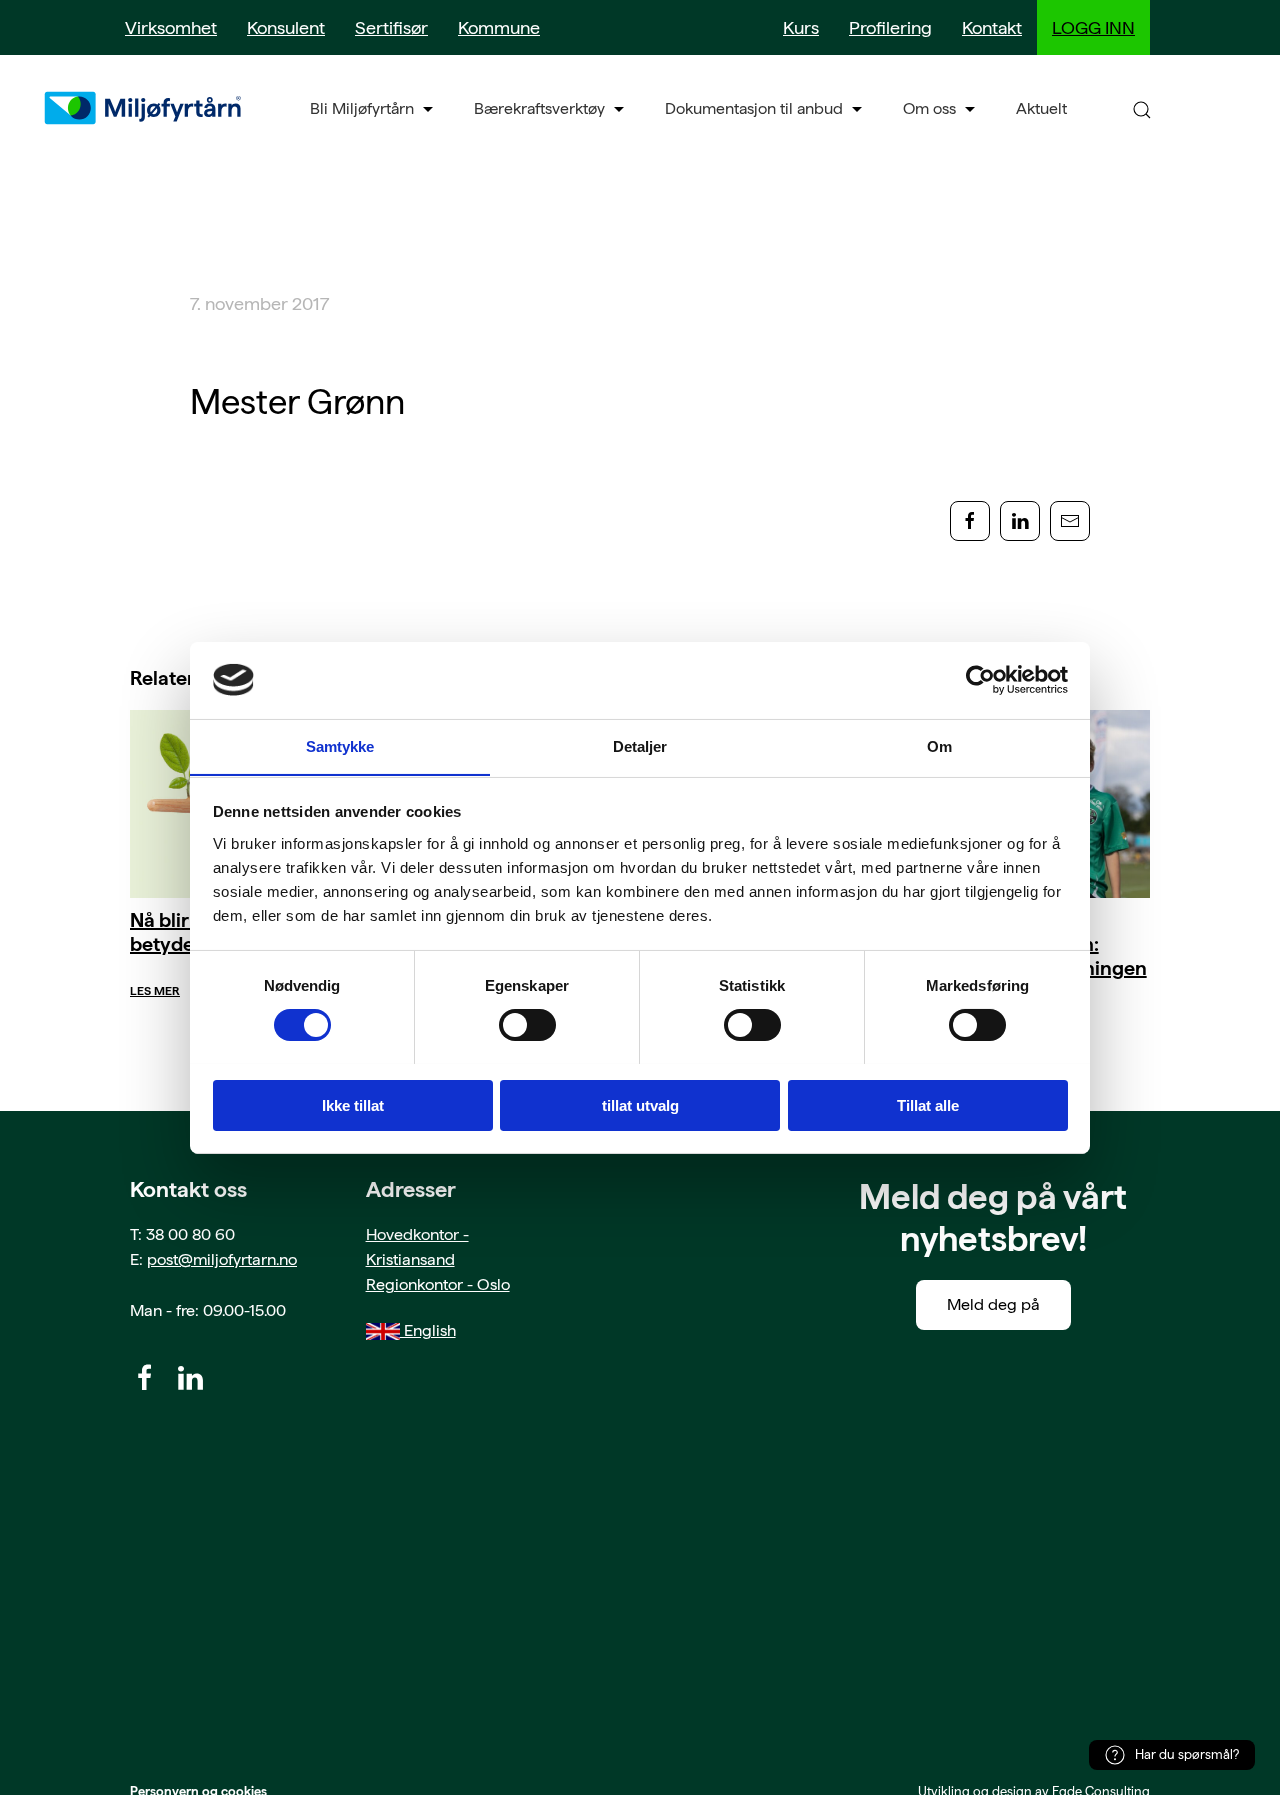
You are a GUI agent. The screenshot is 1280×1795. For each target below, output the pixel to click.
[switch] (527, 1025)
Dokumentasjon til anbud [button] (754, 108)
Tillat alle (928, 1104)
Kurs (801, 27)
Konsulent (286, 27)
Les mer (155, 991)
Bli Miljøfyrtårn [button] (362, 108)
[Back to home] (145, 108)
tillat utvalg (640, 1104)
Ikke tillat (353, 1104)
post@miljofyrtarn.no (222, 1259)
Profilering (890, 27)
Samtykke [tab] (340, 745)
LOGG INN (1093, 27)
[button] (1142, 108)
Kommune (499, 27)
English (428, 1330)
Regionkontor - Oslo (438, 1284)
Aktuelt (1041, 108)
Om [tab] (939, 745)
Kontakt (992, 27)
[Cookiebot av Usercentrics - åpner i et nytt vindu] (980, 680)
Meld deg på (993, 1304)
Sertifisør (391, 27)
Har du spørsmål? (1187, 1754)
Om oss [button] (929, 108)
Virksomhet (171, 27)
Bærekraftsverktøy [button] (539, 108)
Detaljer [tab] (640, 745)
